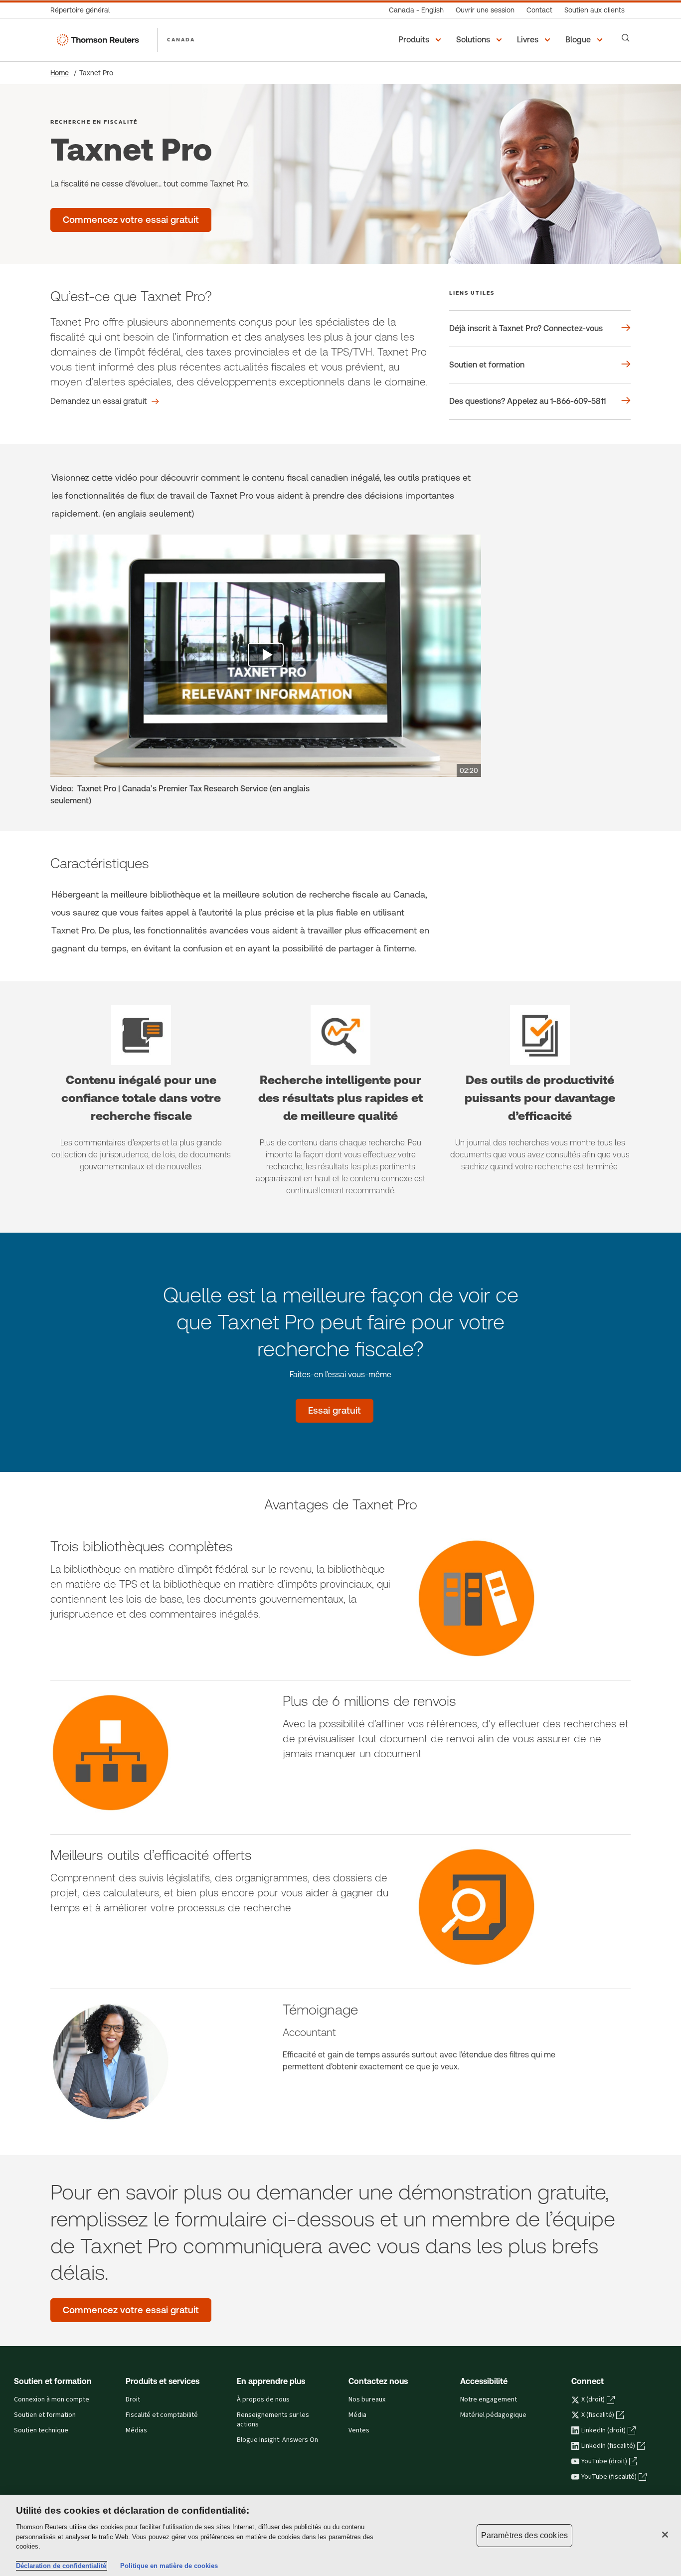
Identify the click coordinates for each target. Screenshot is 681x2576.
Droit (133, 2399)
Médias (136, 2430)
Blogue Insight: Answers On (277, 2440)
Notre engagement (489, 2399)
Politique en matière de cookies (169, 2566)
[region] (340, 2535)
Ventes (359, 2430)
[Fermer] (665, 2535)
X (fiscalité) (598, 2415)
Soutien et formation (45, 2415)
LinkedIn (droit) (603, 2430)
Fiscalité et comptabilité (162, 2415)
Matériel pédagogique (493, 2415)
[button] (421, 40)
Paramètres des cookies (525, 2535)
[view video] (266, 656)
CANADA (181, 39)
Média (357, 2415)
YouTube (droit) (604, 2461)
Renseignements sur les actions (273, 2420)
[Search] (626, 38)
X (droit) (593, 2399)
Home (60, 73)
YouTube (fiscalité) (609, 2477)
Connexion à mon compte (52, 2399)
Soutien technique (41, 2430)
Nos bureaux (367, 2399)
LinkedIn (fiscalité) (608, 2446)
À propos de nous (263, 2399)
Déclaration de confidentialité (61, 2566)
